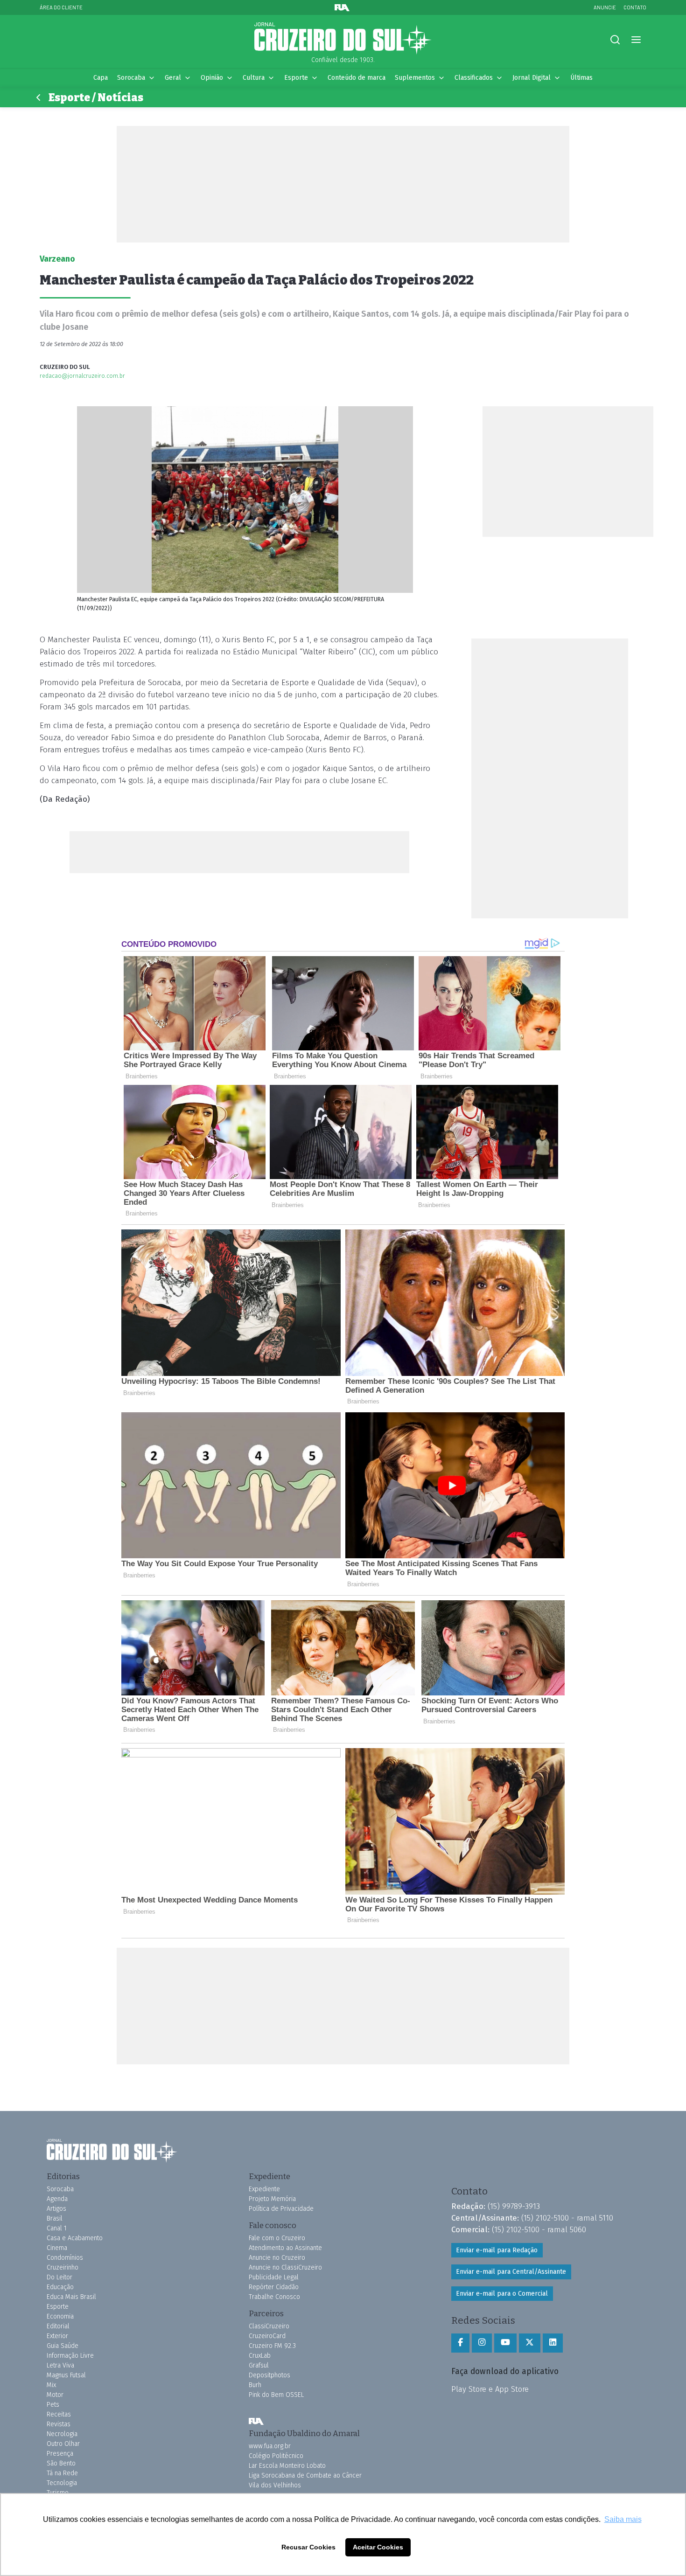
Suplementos (415, 78)
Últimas (581, 78)
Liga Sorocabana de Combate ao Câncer (305, 2475)
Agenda (57, 2199)
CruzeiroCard (267, 2336)
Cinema (57, 2248)
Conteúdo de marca (357, 78)
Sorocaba (131, 78)
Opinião (212, 78)
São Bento (61, 2463)
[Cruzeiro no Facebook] (460, 2343)
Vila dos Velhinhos (275, 2485)
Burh (255, 2385)
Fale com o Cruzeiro (277, 2238)
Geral (173, 78)
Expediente (264, 2189)
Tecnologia (62, 2483)
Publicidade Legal (274, 2277)
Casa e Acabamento (75, 2238)
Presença (60, 2454)
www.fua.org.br (270, 2446)
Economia (60, 2316)
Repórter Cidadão (274, 2287)
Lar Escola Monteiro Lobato (287, 2466)
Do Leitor (59, 2277)
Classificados (474, 78)
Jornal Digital (532, 78)
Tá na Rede (62, 2473)
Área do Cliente (61, 7)
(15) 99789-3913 (514, 2206)
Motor (55, 2395)
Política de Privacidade (281, 2209)
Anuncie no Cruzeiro (277, 2258)
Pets (53, 2405)
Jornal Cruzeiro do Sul (343, 39)
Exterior (57, 2336)
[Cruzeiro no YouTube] (505, 2343)
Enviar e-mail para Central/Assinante (511, 2272)
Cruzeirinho (63, 2267)
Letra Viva (60, 2365)
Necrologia (62, 2434)
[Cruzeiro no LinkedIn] (553, 2343)
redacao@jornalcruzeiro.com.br (82, 376)
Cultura (254, 78)
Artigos (56, 2209)
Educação (60, 2287)
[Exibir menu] (636, 40)
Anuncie (605, 7)
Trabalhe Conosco (274, 2297)
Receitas (59, 2414)
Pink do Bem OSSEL (276, 2395)
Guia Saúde (63, 2346)
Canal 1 (57, 2228)
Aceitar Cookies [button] (378, 2547)
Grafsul (259, 2365)
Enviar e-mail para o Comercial (502, 2294)
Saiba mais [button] (623, 2519)
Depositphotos (269, 2375)
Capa (101, 78)
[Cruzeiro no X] (530, 2343)
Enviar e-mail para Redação (497, 2250)
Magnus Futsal (66, 2375)
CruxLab (260, 2356)
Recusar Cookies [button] (308, 2547)
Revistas (59, 2424)
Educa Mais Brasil (71, 2297)
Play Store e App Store (490, 2389)
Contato (635, 7)
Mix (51, 2385)
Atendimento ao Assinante (285, 2248)
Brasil (55, 2218)
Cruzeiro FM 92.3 (272, 2346)
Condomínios (65, 2258)
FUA (256, 2421)
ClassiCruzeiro (269, 2326)
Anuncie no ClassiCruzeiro (285, 2267)
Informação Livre (70, 2356)
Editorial (58, 2326)
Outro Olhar (63, 2444)
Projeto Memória (272, 2199)
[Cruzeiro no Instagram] (482, 2343)
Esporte (296, 78)
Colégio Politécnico (276, 2456)
